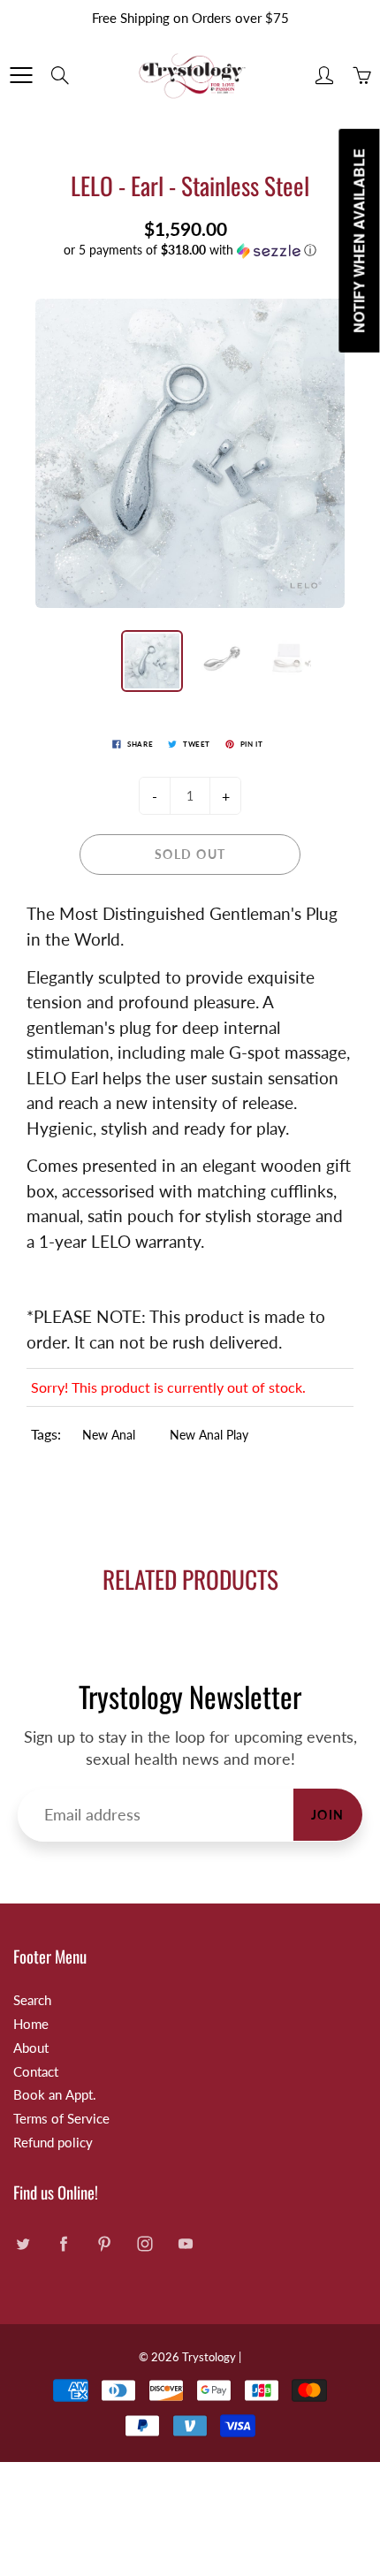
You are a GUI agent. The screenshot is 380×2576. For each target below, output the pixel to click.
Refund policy (53, 2143)
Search (32, 2000)
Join (328, 1815)
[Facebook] (63, 2244)
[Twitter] (23, 2244)
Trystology (209, 2357)
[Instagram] (144, 2244)
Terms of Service (61, 2119)
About (31, 2048)
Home (31, 2024)
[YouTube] (185, 2244)
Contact (36, 2072)
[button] (190, 251)
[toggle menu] (21, 75)
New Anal (109, 1435)
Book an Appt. (55, 2095)
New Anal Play (209, 1435)
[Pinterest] (104, 2244)
